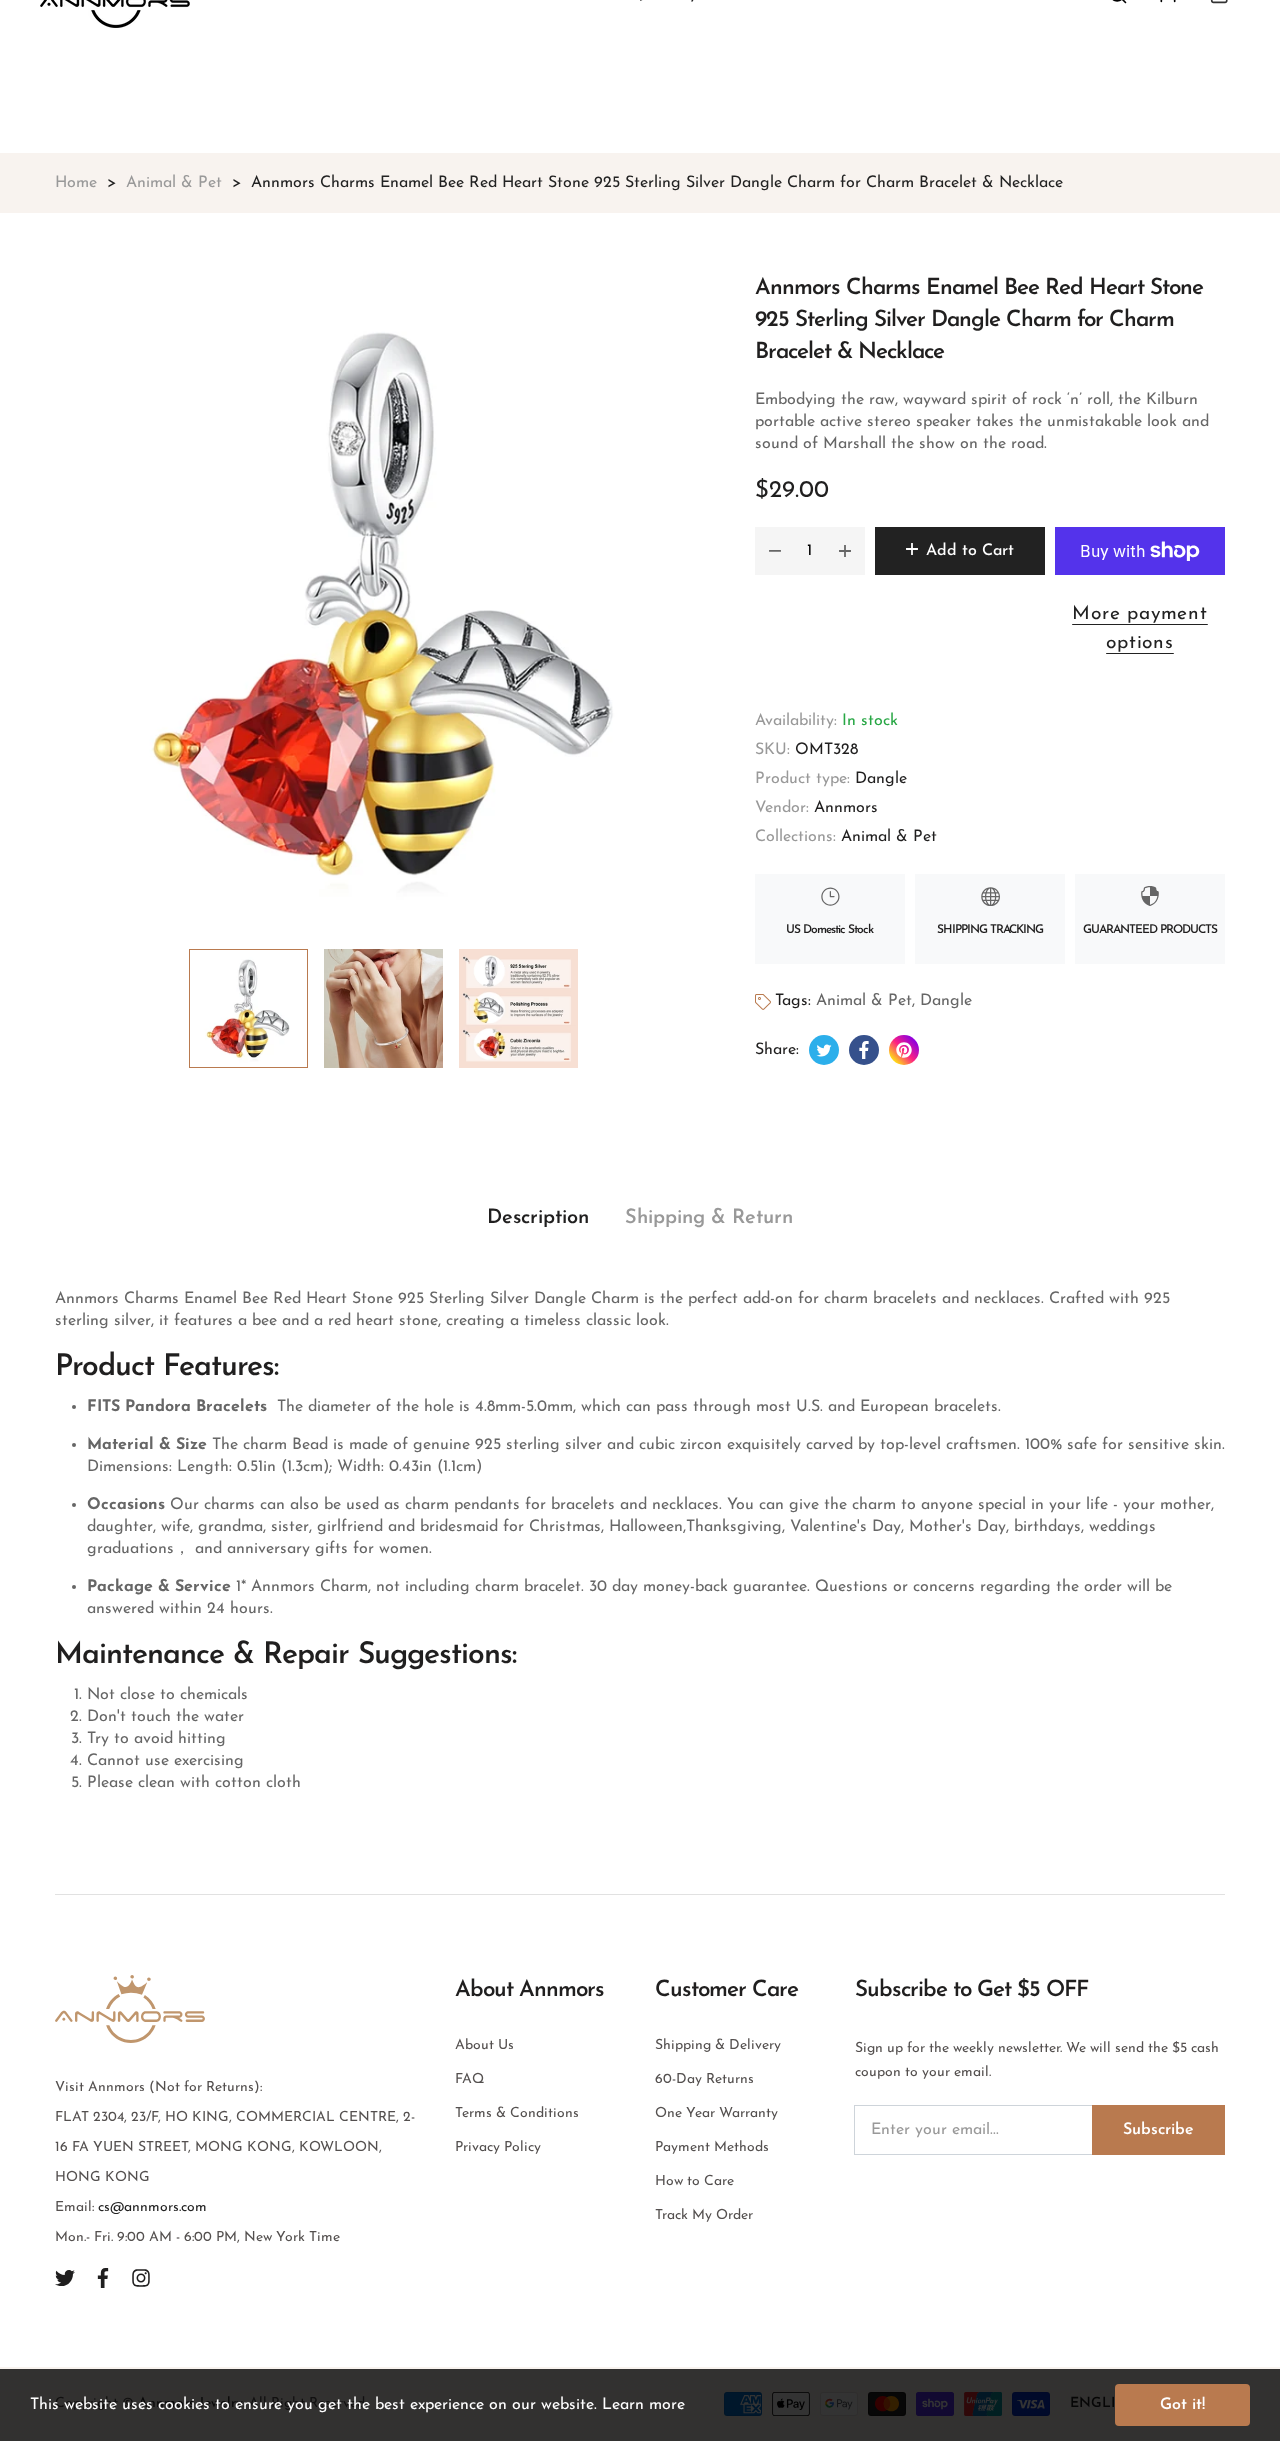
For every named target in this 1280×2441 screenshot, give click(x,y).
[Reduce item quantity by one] (775, 551)
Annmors (846, 808)
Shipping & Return (709, 1218)
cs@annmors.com (152, 2207)
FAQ (469, 2079)
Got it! (1182, 2405)
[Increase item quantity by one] (845, 551)
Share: (777, 1050)
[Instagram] (141, 2277)
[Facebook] (103, 2277)
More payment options (1140, 629)
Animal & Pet (889, 837)
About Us (484, 2045)
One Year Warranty (716, 2113)
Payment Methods (712, 2147)
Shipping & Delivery (718, 2045)
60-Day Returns (704, 2079)
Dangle (881, 779)
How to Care (694, 2181)
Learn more (643, 2405)
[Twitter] (65, 2277)
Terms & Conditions (517, 2113)
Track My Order (704, 2215)
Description (538, 1218)
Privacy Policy (498, 2147)
